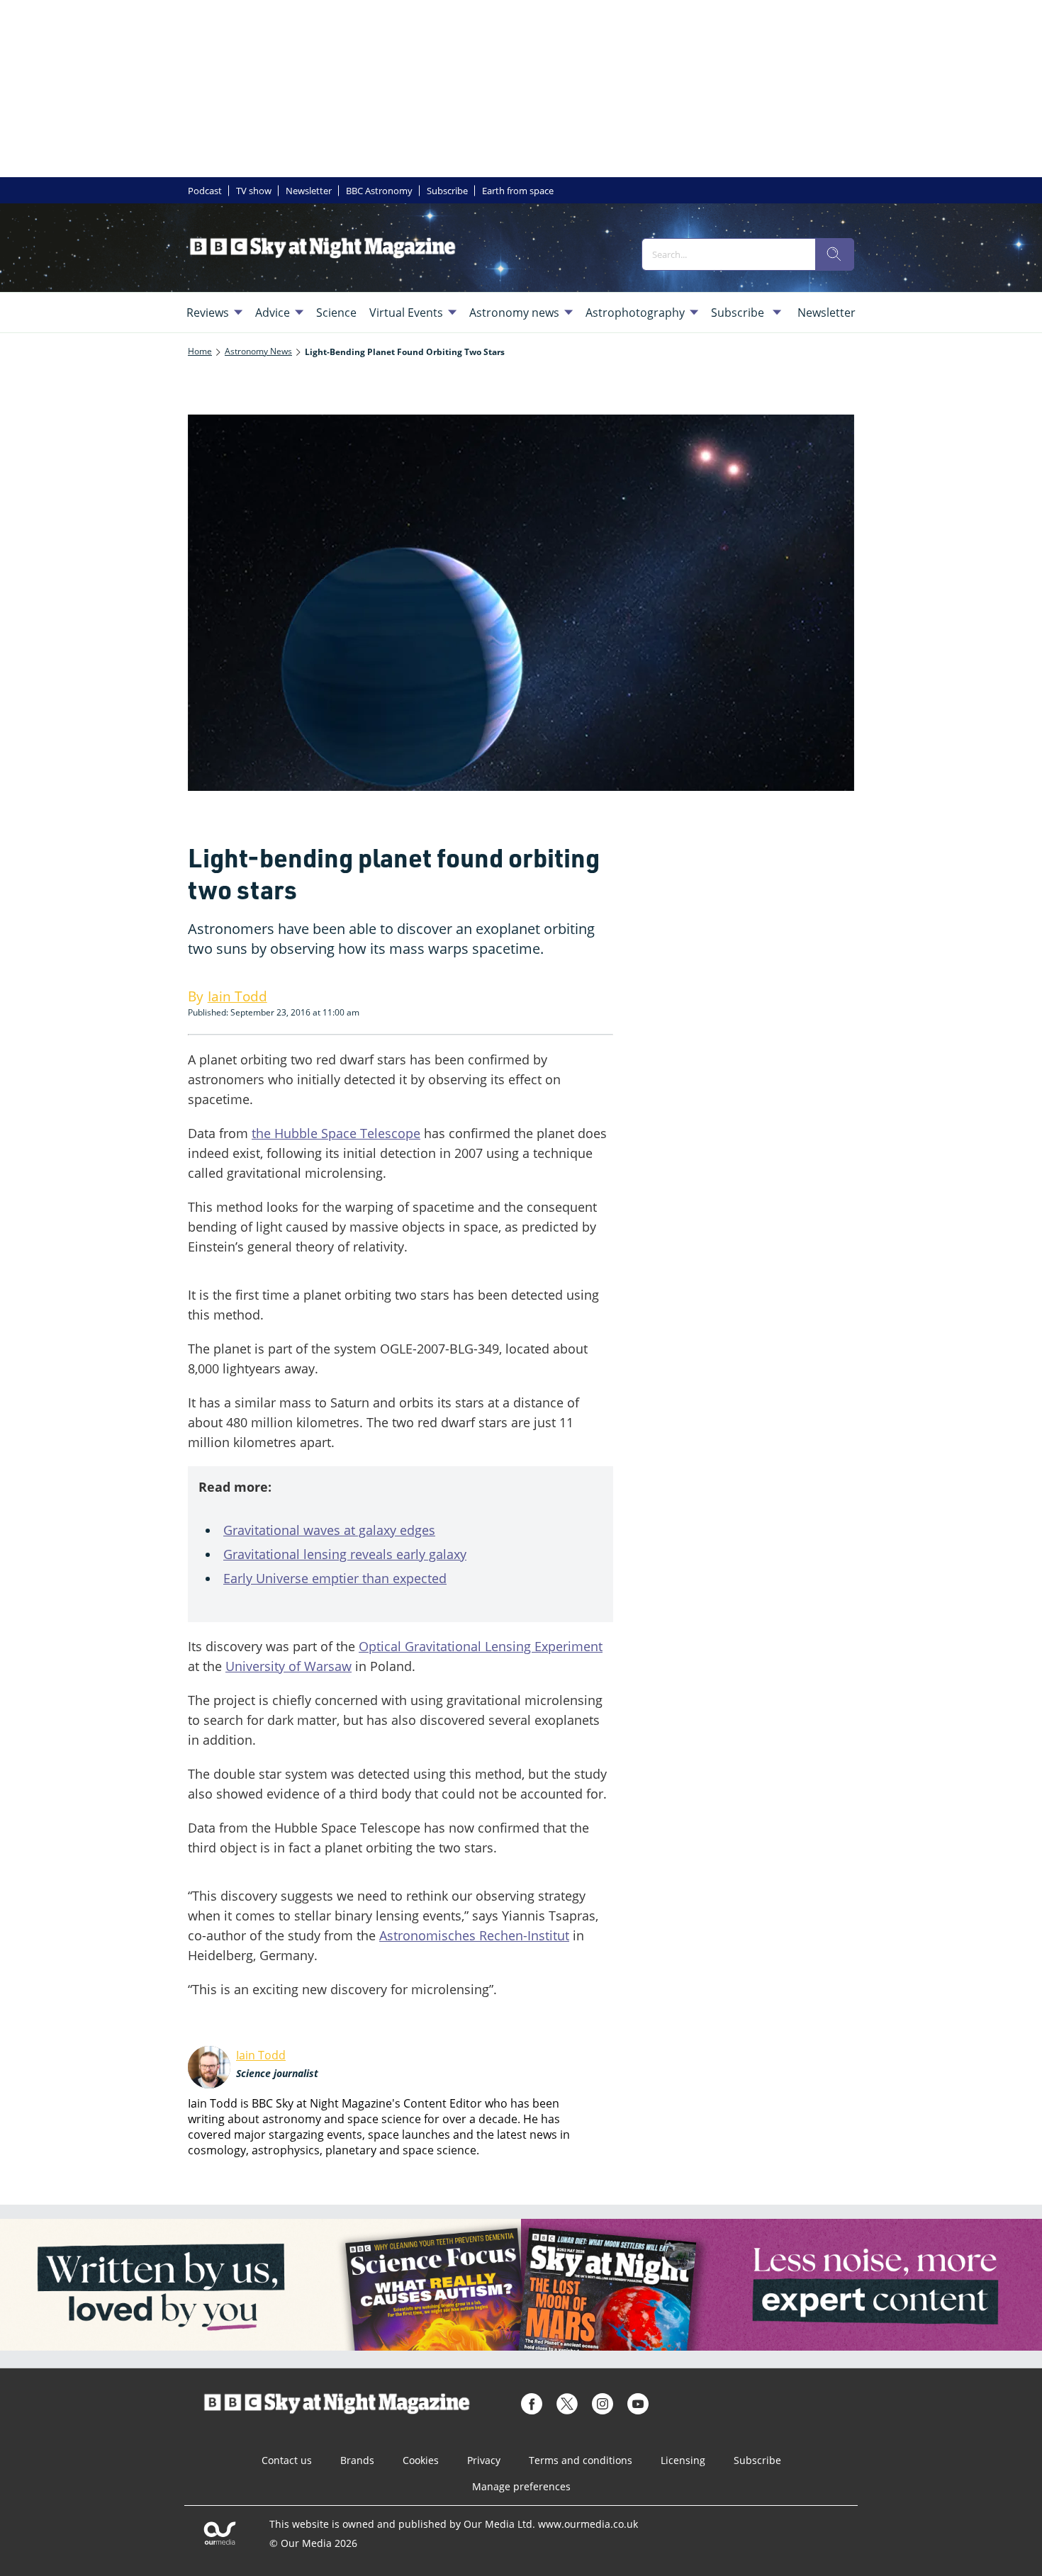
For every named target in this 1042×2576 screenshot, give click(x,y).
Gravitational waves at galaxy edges (329, 1530)
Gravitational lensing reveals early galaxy (345, 1554)
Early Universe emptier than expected (335, 1578)
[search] (834, 254)
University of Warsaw (288, 1666)
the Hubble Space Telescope (336, 1133)
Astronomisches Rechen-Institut (474, 1935)
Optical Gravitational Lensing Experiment (481, 1646)
